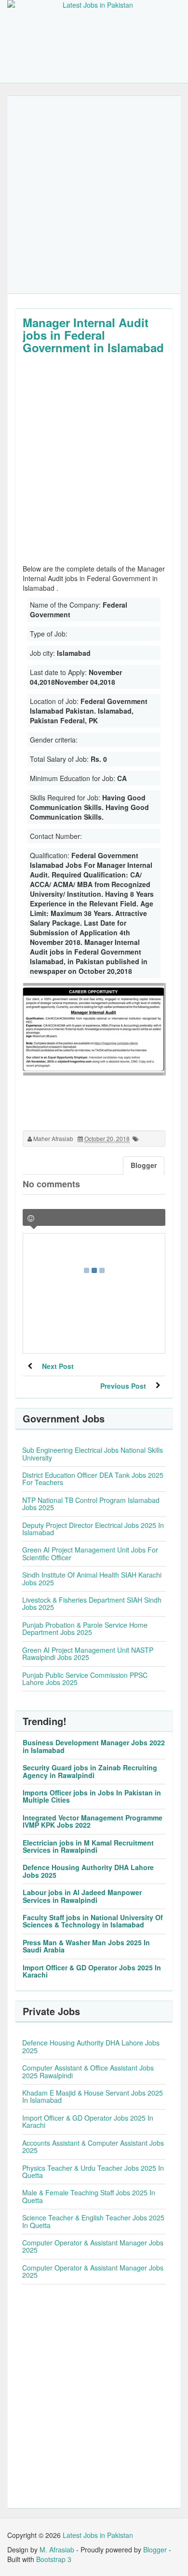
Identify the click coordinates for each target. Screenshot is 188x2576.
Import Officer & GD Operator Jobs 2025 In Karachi (92, 1971)
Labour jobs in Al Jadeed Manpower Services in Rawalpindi (82, 1896)
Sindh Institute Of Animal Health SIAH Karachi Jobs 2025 (92, 1578)
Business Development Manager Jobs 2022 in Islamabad (94, 1746)
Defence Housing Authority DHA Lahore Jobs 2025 (88, 1871)
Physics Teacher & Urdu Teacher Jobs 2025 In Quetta (93, 2171)
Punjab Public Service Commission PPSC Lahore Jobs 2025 (85, 1679)
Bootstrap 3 (54, 2559)
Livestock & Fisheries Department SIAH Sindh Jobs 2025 (92, 1603)
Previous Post (123, 1386)
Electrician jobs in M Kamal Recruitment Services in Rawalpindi (88, 1846)
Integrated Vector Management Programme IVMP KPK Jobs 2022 (93, 1821)
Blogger (155, 2549)
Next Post (58, 1366)
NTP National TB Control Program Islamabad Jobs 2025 (91, 1504)
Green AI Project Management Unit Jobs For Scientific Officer (90, 1553)
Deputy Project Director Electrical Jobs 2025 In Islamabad (93, 1529)
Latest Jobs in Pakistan (98, 2535)
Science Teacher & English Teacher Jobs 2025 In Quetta (93, 2221)
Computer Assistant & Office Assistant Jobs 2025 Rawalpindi (88, 2071)
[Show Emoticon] (31, 1218)
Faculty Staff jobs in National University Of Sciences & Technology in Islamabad (93, 1921)
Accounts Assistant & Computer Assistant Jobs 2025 (93, 2146)
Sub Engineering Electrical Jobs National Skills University (93, 1454)
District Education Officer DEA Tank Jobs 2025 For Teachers (93, 1479)
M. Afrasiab (57, 2549)
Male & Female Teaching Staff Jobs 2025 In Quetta (89, 2196)
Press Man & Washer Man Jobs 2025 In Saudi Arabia (86, 1946)
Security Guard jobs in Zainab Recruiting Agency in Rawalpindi (90, 1771)
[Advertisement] (94, 195)
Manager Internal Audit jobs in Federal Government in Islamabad (93, 335)
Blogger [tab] (144, 1165)
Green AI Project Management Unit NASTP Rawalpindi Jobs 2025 (88, 1653)
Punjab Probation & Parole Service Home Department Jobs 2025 (85, 1628)
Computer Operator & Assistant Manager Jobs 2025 (93, 2246)
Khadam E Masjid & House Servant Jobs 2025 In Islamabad (93, 2096)
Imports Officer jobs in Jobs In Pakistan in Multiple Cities (92, 1796)
